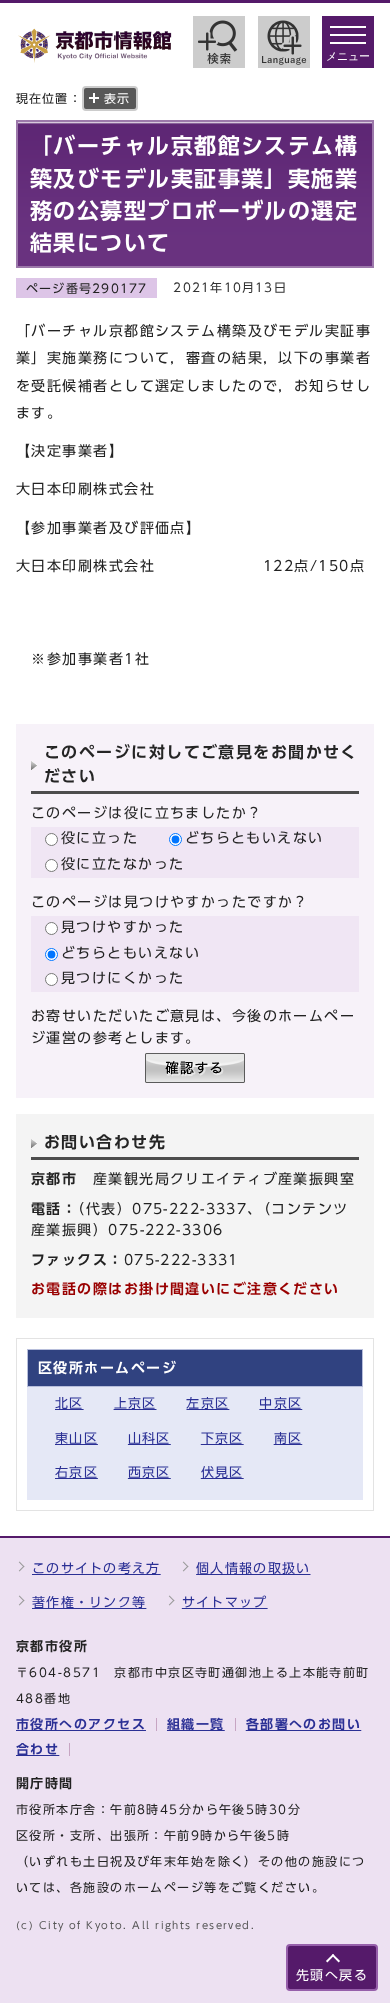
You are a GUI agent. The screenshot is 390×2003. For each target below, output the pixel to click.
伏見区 (222, 1472)
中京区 (280, 1403)
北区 (69, 1403)
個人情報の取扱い (253, 1568)
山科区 (149, 1438)
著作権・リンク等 (89, 1602)
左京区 (207, 1403)
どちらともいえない (254, 837)
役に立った (99, 837)
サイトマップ (225, 1602)
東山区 (76, 1438)
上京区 (135, 1403)
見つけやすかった (123, 926)
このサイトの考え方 (96, 1568)
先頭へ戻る (332, 1975)
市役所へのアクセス (81, 1724)
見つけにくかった (123, 977)
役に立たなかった (123, 863)
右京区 (76, 1472)
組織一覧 (196, 1724)
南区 (288, 1438)
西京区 (149, 1472)
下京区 (222, 1438)
